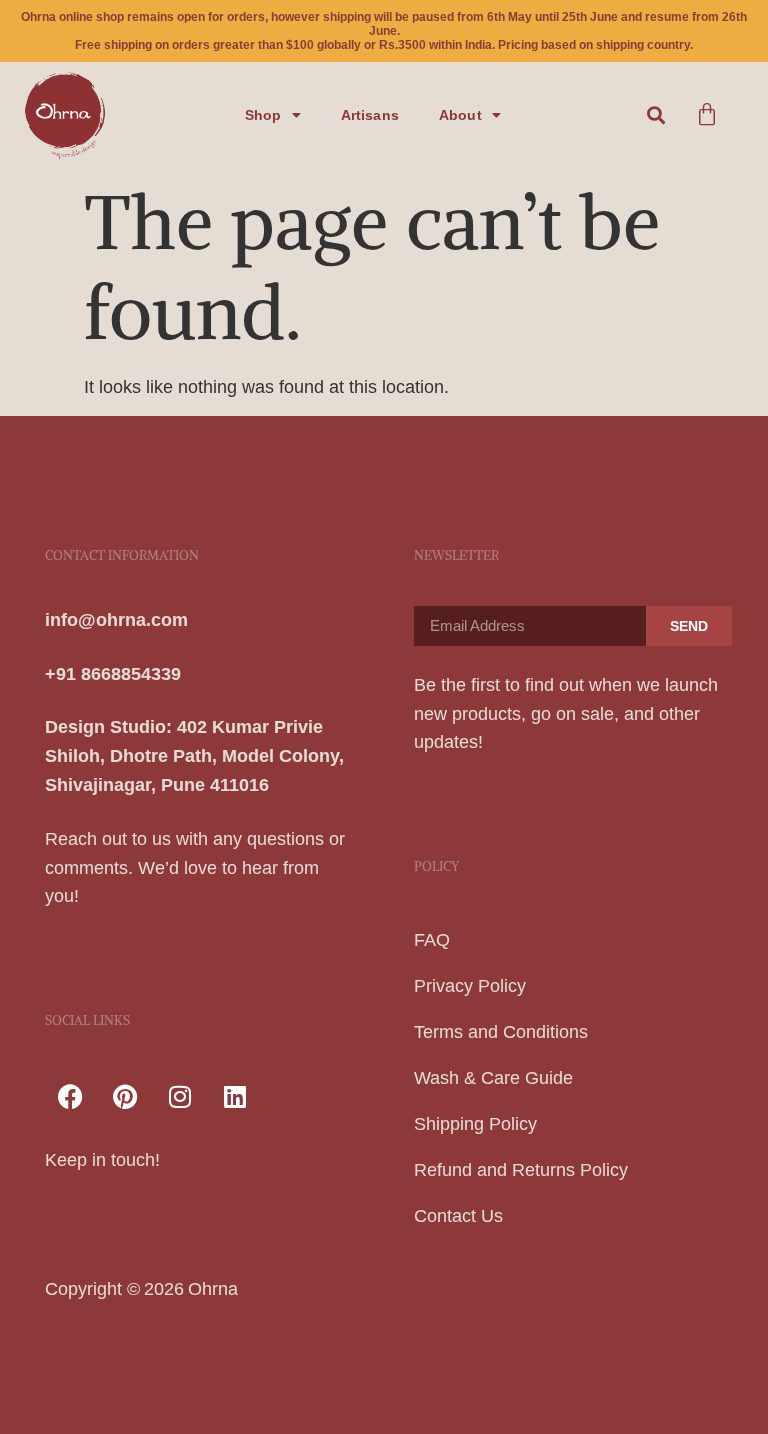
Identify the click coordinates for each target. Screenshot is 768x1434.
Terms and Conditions (501, 1032)
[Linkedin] (235, 1096)
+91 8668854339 (113, 674)
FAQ (432, 940)
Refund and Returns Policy (521, 1170)
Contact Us (458, 1216)
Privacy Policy (470, 986)
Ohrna (213, 1289)
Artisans (370, 115)
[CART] (707, 115)
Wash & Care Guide (493, 1078)
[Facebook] (70, 1096)
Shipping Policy (475, 1124)
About (460, 115)
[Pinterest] (125, 1096)
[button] (656, 115)
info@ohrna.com (116, 620)
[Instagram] (180, 1096)
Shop (263, 115)
